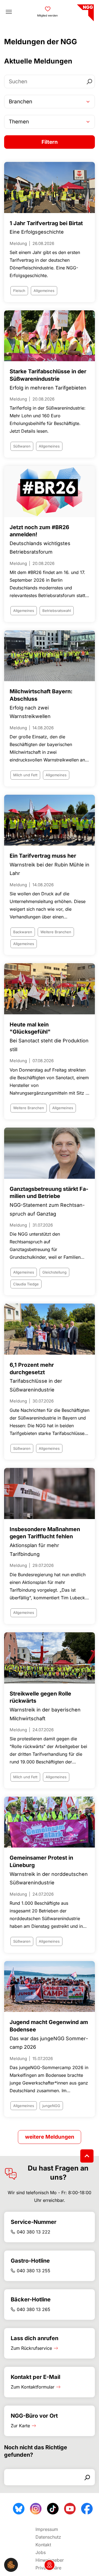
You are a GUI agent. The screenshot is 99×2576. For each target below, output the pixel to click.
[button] (11, 2564)
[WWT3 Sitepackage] (85, 11)
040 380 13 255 (34, 2271)
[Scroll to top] (87, 2156)
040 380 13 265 (34, 2309)
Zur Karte (20, 2426)
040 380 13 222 (34, 2232)
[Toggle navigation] (9, 12)
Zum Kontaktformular (33, 2387)
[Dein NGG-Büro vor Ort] (50, 2565)
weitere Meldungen (50, 2137)
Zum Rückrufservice (31, 2348)
